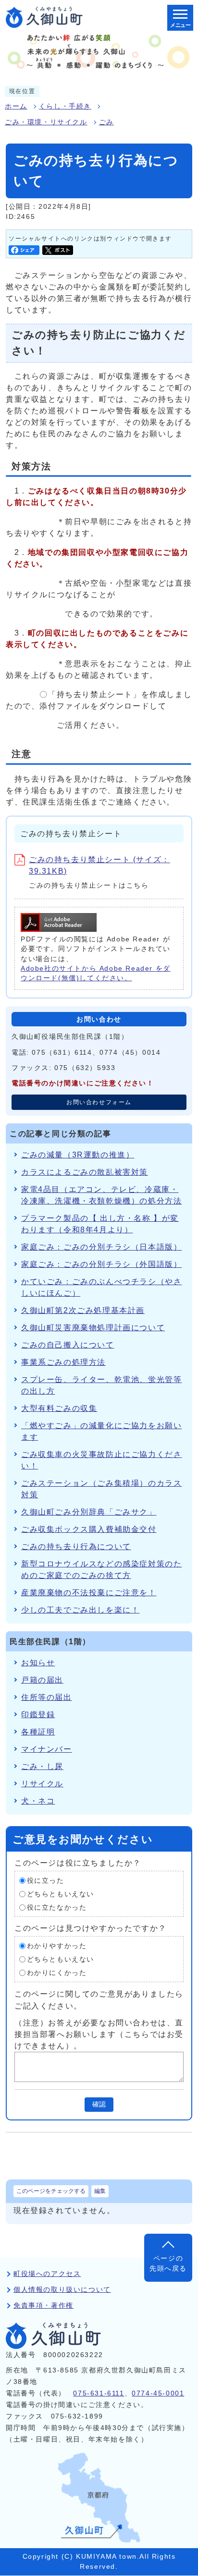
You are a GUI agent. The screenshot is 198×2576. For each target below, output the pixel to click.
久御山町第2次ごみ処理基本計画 (83, 1310)
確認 (99, 2104)
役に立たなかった (57, 1908)
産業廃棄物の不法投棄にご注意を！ (89, 1593)
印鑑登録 (38, 1715)
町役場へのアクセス (47, 2274)
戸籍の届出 (42, 1680)
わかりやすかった (57, 1946)
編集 (100, 2191)
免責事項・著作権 (43, 2305)
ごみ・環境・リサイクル (46, 122)
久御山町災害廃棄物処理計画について (93, 1328)
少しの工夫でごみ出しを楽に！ (80, 1610)
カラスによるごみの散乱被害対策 (85, 1172)
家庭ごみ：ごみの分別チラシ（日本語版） (101, 1247)
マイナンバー (47, 1749)
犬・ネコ (38, 1801)
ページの (168, 2263)
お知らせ (38, 1663)
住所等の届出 (47, 1697)
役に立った (46, 1881)
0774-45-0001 (158, 2393)
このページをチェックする (51, 2191)
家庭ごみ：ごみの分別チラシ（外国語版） (101, 1264)
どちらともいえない (61, 1894)
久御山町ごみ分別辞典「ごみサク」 (89, 1512)
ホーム (16, 106)
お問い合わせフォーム (99, 1102)
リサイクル (42, 1784)
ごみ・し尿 (42, 1766)
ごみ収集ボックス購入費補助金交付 (89, 1529)
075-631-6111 (99, 2393)
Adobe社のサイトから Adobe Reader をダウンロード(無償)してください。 (96, 973)
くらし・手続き (65, 106)
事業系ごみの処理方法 (63, 1362)
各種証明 (38, 1732)
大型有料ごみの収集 (59, 1408)
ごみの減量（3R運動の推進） (78, 1155)
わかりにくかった (57, 1973)
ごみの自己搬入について (68, 1345)
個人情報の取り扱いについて (62, 2290)
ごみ (106, 122)
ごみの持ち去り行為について (76, 1547)
